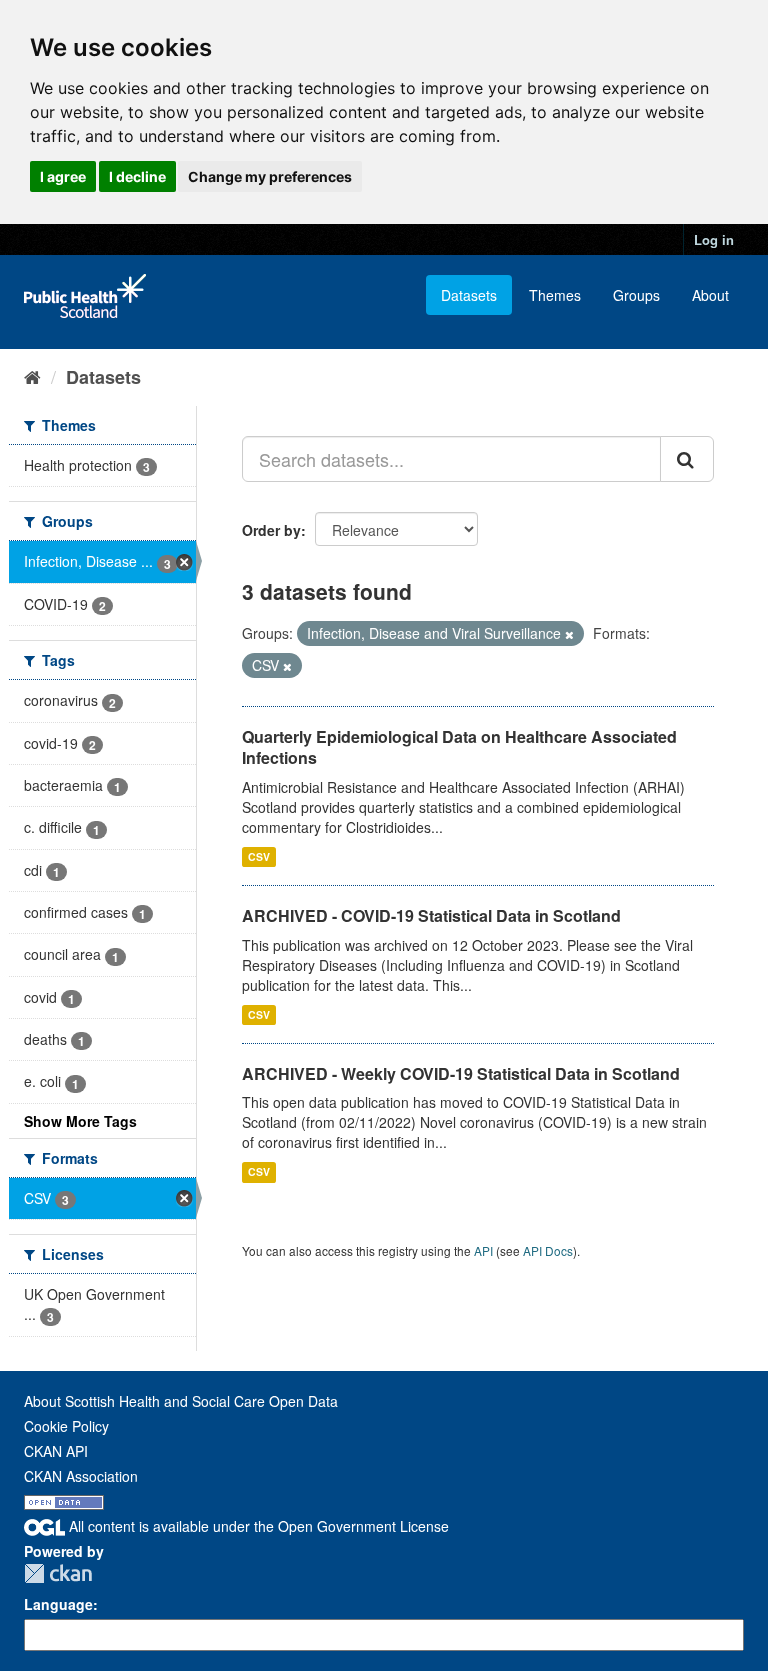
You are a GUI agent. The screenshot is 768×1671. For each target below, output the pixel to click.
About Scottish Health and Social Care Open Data (181, 1401)
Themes (555, 295)
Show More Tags (80, 1121)
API (483, 1250)
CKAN (58, 1573)
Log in (714, 239)
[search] (687, 459)
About (710, 295)
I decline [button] (137, 176)
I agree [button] (63, 176)
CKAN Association (81, 1476)
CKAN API (56, 1451)
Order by (271, 530)
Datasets (469, 295)
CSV (259, 856)
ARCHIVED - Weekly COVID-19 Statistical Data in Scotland (461, 1073)
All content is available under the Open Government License (257, 1526)
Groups (636, 295)
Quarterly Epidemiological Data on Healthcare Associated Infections (459, 747)
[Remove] (569, 634)
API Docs (548, 1250)
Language (58, 1604)
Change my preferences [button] (270, 176)
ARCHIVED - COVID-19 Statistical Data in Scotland (431, 915)
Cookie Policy (66, 1426)
